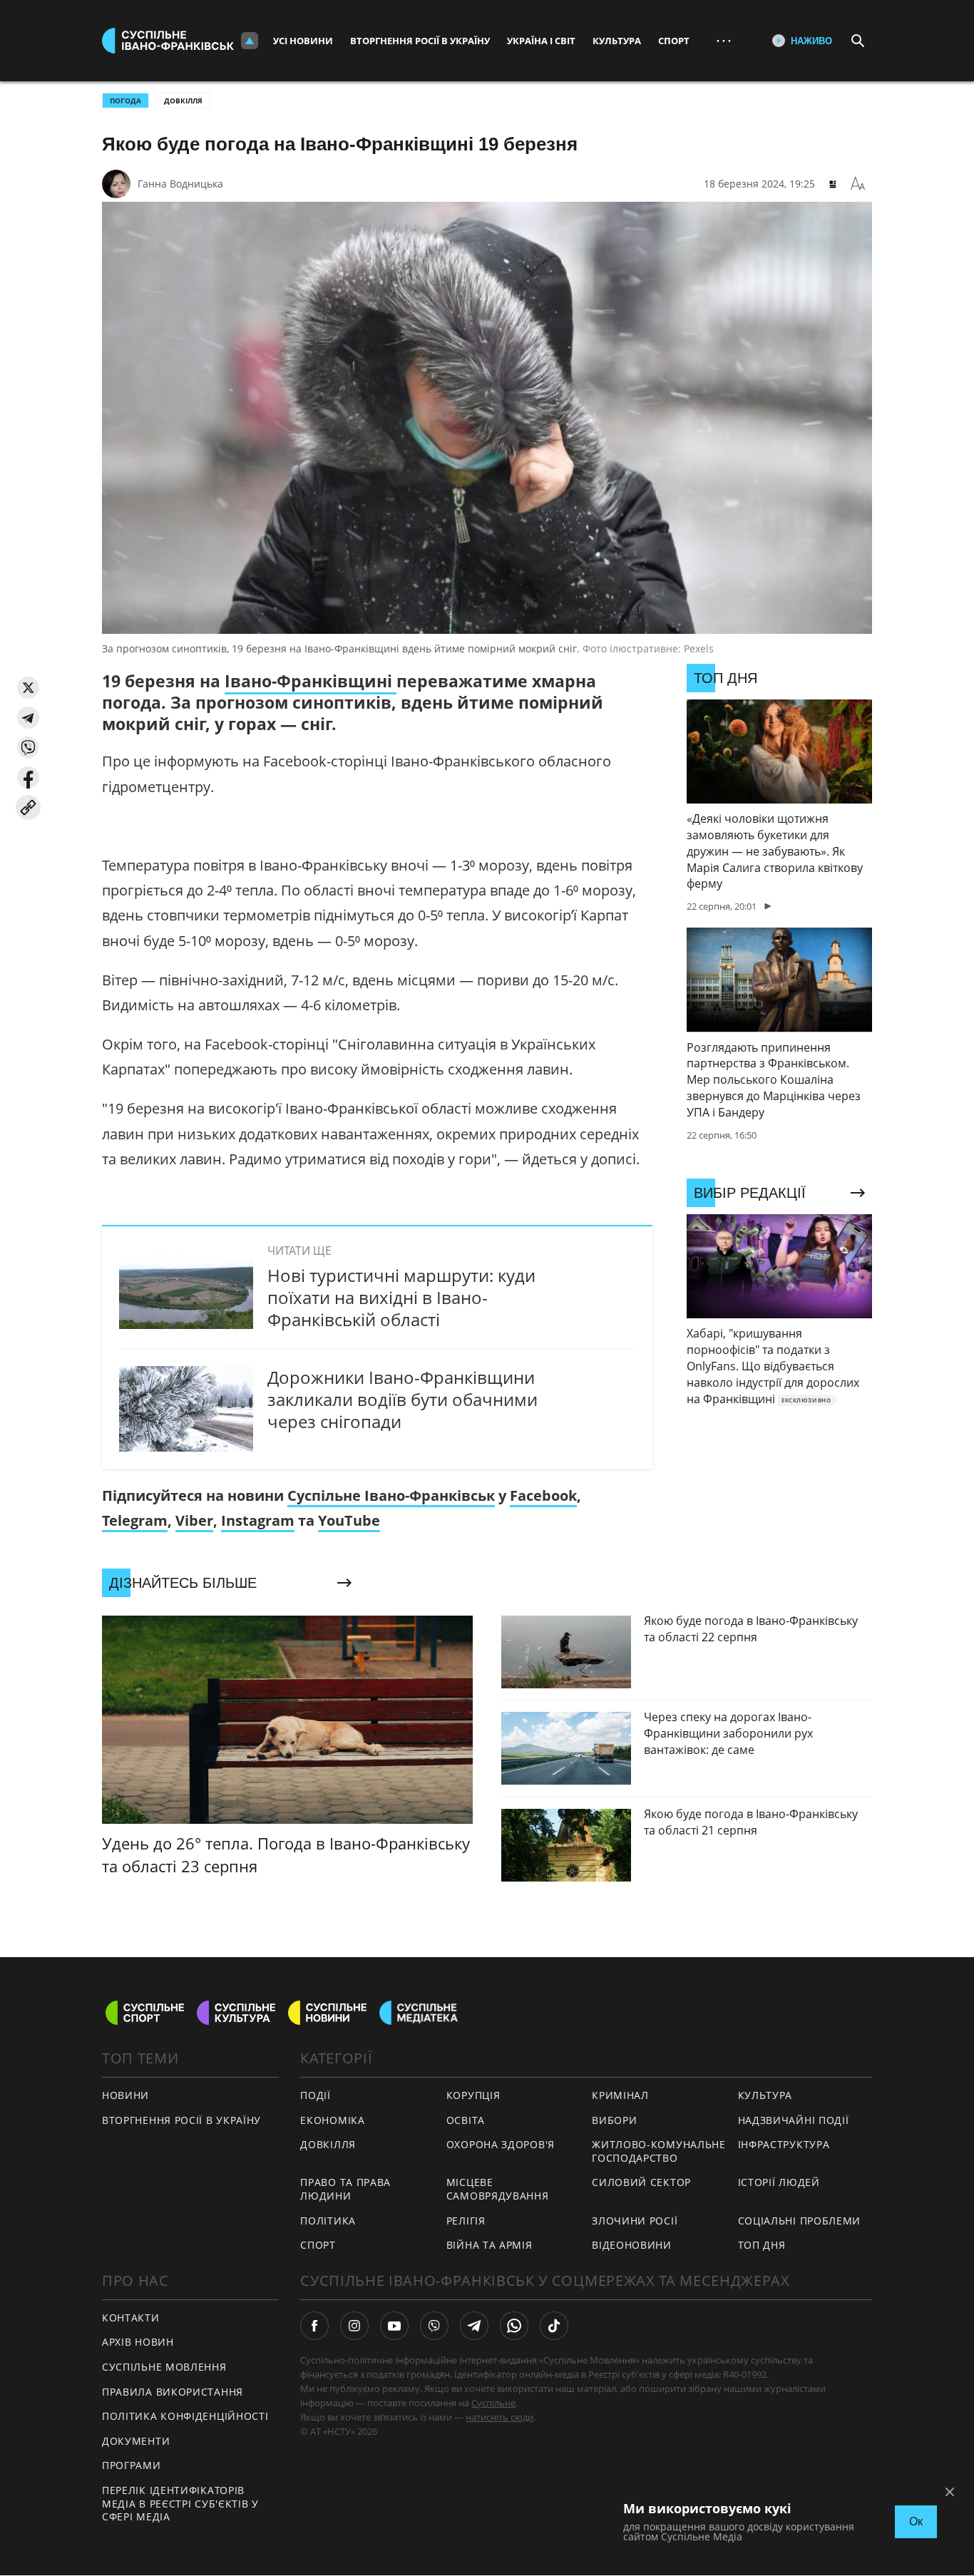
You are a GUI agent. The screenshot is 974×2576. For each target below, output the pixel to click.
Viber (194, 1520)
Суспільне (493, 2403)
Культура (617, 41)
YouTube (349, 1520)
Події (316, 2095)
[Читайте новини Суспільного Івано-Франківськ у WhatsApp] (514, 2326)
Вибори (614, 2120)
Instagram (258, 1520)
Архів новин (138, 2342)
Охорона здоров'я (501, 2144)
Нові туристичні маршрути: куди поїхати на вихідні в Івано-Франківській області (401, 1297)
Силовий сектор (641, 2182)
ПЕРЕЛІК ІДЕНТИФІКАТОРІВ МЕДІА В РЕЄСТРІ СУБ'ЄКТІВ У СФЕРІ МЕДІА (180, 2503)
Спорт (674, 41)
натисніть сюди (499, 2417)
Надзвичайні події (794, 2120)
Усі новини (303, 41)
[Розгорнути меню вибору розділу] (250, 41)
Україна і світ (541, 41)
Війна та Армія (489, 2245)
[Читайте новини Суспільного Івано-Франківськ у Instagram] (354, 2326)
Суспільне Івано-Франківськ (391, 1495)
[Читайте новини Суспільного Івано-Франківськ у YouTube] (394, 2326)
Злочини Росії (635, 2221)
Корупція (473, 2095)
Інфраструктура (784, 2144)
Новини (125, 2095)
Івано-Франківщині (311, 681)
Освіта (466, 2120)
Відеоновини (632, 2245)
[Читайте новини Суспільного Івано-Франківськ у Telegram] (474, 2326)
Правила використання (173, 2392)
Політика (328, 2221)
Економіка (332, 2120)
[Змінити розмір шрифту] (858, 184)
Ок (916, 2521)
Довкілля (183, 101)
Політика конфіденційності (185, 2416)
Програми (132, 2465)
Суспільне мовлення (164, 2367)
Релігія (466, 2221)
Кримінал (620, 2095)
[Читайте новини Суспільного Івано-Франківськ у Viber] (434, 2326)
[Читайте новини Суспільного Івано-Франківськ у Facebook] (314, 2326)
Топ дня (762, 2245)
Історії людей (779, 2182)
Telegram (135, 1520)
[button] (28, 688)
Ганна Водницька (180, 184)
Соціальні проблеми (800, 2221)
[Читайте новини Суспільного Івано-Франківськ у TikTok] (554, 2326)
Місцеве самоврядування (498, 2189)
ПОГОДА (125, 101)
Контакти (131, 2318)
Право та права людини (345, 2189)
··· (724, 40)
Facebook (543, 1495)
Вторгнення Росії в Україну (420, 41)
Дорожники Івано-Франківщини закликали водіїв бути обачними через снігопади (403, 1399)
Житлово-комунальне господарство (659, 2151)
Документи (136, 2441)
